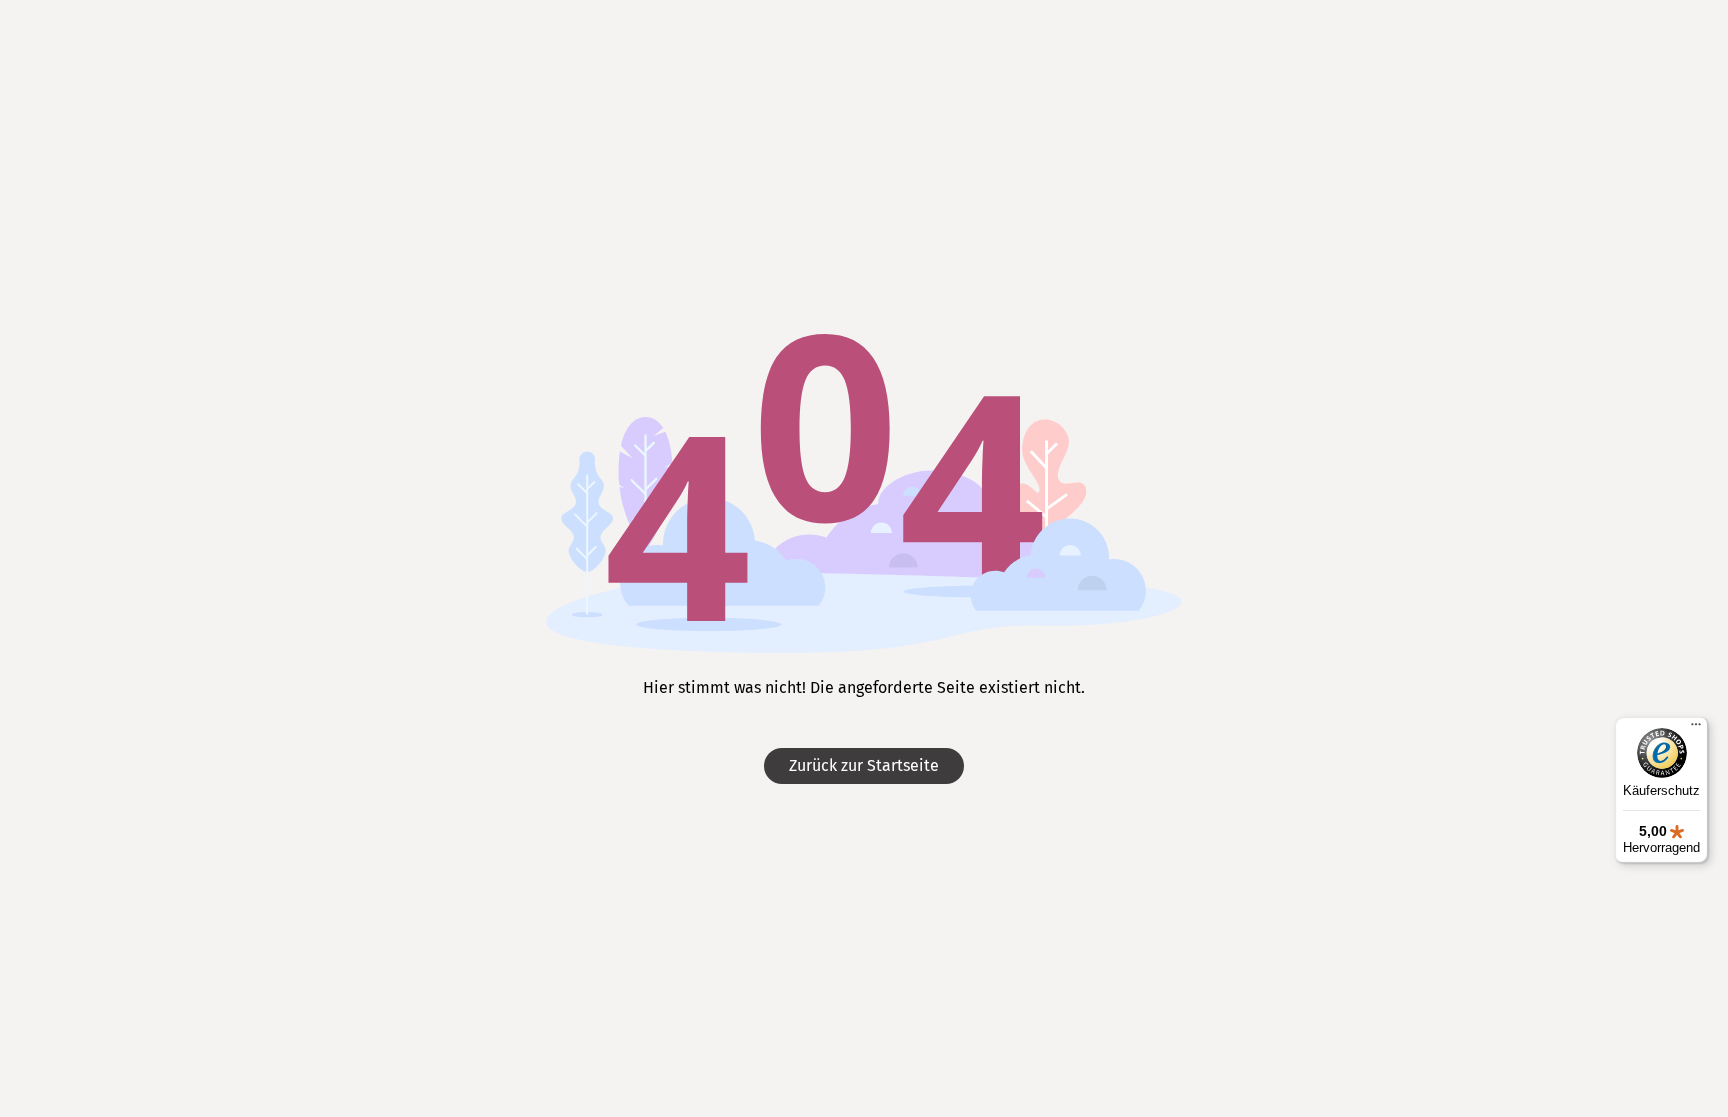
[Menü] (1696, 729)
